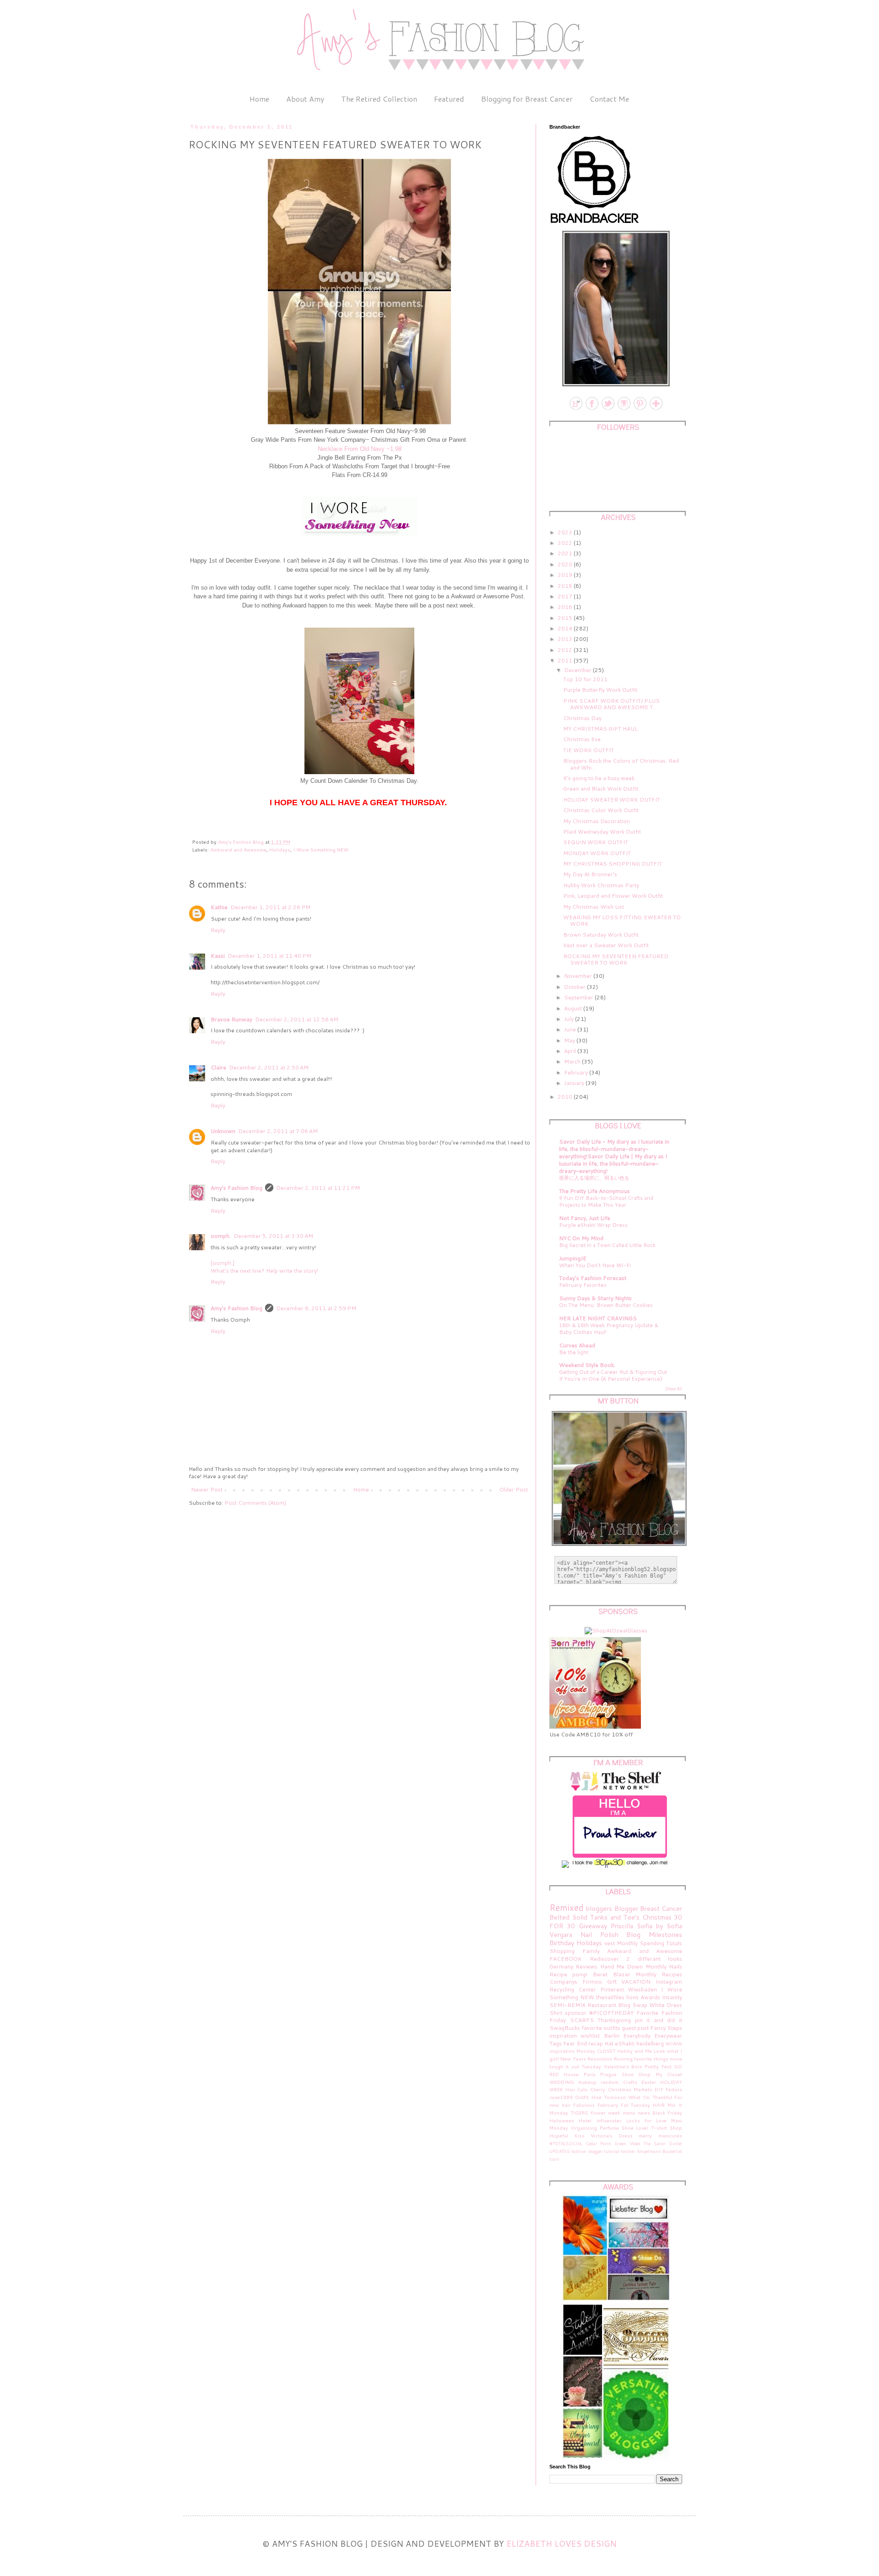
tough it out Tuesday (575, 2066)
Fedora (674, 2089)
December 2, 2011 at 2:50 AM (269, 1067)
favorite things (651, 2058)
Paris (590, 2074)
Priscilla (622, 1926)
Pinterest (612, 1989)
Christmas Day (582, 718)
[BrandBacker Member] (595, 224)
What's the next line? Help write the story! (264, 1271)
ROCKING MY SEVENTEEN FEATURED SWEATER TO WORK (616, 959)
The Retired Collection (379, 99)
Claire (218, 1067)
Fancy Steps (666, 2028)
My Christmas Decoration (597, 821)
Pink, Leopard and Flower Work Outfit (613, 896)
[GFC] (655, 409)
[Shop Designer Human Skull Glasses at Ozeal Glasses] (616, 1630)
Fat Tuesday (636, 2105)
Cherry (598, 2089)
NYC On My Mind (581, 1238)
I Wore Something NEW (321, 849)
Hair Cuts (577, 2089)
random (610, 2082)
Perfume (609, 2128)
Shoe (628, 2074)
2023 (566, 532)
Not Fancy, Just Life (585, 1218)
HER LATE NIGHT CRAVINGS (598, 1318)
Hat (609, 2043)
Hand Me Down (622, 1966)
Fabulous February (596, 2105)
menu (629, 2112)
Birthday (562, 1943)
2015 (566, 618)
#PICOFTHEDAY (611, 2013)
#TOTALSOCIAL (566, 2143)
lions (632, 1997)
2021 (566, 553)
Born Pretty (645, 2066)
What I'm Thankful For (655, 2097)
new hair (560, 2105)
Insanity (672, 1997)
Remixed (567, 1907)
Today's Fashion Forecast (593, 1278)
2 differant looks (654, 1959)
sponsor (576, 2013)
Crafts (630, 2082)
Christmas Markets (630, 2089)
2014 (566, 628)
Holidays (280, 849)
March (573, 1061)
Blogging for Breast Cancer (527, 99)
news (644, 2112)
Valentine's (616, 2066)
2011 (566, 660)
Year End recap (583, 2043)
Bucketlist (672, 2151)
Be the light (574, 1352)
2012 (566, 650)
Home (259, 99)
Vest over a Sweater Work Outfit (606, 945)
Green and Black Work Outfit (601, 789)
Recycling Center (573, 1989)
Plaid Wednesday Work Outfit (602, 832)
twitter (628, 2151)
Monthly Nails (664, 1966)
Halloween (562, 2120)
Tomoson (615, 2097)
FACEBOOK (566, 1959)
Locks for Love (646, 2120)
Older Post (514, 1489)
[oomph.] (222, 1263)
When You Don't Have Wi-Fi (595, 1265)
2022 (566, 543)
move (676, 2058)
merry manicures (660, 2135)
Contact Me (609, 99)
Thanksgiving (614, 2020)
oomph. (221, 1236)
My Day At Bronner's (590, 874)
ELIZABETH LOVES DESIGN (562, 2543)
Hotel (585, 2120)
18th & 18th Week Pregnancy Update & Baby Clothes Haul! (609, 1329)
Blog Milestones (654, 1934)
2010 (566, 1097)
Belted (559, 1917)
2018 (566, 586)
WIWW (674, 2043)
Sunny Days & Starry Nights (595, 1298)
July (570, 1019)
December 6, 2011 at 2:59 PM (316, 1308)
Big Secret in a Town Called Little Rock (607, 1245)
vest (610, 1943)
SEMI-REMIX (567, 2005)
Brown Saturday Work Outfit (601, 935)
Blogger (626, 1908)
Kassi (218, 956)
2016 (566, 607)
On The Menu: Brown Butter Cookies (606, 1305)
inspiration (563, 2036)
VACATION (636, 1982)
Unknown (223, 1131)
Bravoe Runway (231, 1019)
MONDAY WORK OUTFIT (597, 853)
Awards (650, 1997)
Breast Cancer (661, 1908)
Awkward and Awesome (238, 849)
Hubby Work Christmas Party (601, 885)
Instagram (669, 1982)
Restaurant (602, 2005)
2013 (566, 639)
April (571, 1051)
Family (591, 1951)
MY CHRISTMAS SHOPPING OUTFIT (613, 864)
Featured (449, 99)
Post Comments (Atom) (255, 1503)
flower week (605, 2112)
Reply (218, 930)
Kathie (219, 907)
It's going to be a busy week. (600, 778)
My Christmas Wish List (594, 907)
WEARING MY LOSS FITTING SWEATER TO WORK (622, 920)
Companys (563, 1982)
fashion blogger (587, 2151)
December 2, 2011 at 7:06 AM (278, 1131)
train (554, 2159)
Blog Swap (633, 2005)
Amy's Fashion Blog (236, 1188)
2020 (566, 564)
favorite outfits (601, 2028)
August (574, 1008)
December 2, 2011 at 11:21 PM (318, 1188)
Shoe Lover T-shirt (645, 2128)
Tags (556, 2043)
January (575, 1083)
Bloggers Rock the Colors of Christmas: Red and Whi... (621, 764)
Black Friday (667, 2112)
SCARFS (582, 2020)
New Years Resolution (586, 2058)
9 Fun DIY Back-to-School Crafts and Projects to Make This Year (606, 1201)
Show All (674, 1389)
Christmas (657, 1917)
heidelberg (650, 2043)
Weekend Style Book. (587, 1365)
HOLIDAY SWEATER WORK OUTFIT (612, 800)
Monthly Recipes (659, 1974)
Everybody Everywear (653, 2036)
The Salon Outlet (663, 2143)
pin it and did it (659, 2020)
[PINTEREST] (639, 409)
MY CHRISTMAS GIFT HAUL (600, 729)
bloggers (599, 1908)
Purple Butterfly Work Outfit (600, 690)
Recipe (558, 1974)
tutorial (612, 2151)
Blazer (622, 1974)
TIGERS (579, 2112)
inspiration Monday (572, 2051)
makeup (587, 2082)
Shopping (562, 1951)
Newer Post (207, 1489)
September (579, 997)
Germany (561, 1966)
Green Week (627, 2143)
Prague (608, 2074)
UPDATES (560, 2151)
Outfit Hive (588, 2097)
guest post (635, 2028)
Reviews (586, 1966)
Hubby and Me (635, 2051)
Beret (600, 1974)
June (571, 1029)
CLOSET (606, 2051)
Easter (649, 2082)
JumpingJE (573, 1258)
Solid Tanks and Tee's (606, 1917)
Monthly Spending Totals (649, 1943)
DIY (659, 2089)
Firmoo (592, 1982)
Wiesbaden (642, 1989)
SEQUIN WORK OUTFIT (596, 842)
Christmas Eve (582, 739)
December (578, 670)
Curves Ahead (577, 1345)
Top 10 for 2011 (585, 679)
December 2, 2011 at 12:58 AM (297, 1019)
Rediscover (604, 1959)
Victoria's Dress (612, 2135)
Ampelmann (649, 2151)
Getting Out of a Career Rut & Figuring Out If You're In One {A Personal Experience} (613, 1375)
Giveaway (593, 1926)
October (575, 987)
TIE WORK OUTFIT (589, 750)
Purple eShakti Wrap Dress (593, 1225)
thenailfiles (610, 1997)
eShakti (625, 2043)
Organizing (584, 2128)
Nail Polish (600, 1934)
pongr (580, 1974)
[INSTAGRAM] (623, 409)
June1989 (561, 2097)
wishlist (590, 2036)
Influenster (609, 2120)
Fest (667, 2066)
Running (623, 2058)
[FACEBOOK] (591, 409)
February (577, 1072)
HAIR (659, 2105)
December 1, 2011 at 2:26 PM (270, 907)
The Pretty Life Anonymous (594, 1191)
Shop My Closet (660, 2074)
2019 (566, 575)
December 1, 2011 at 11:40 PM (269, 956)
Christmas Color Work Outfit (601, 810)
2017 (566, 596)
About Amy (305, 99)
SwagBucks (565, 2028)
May (570, 1040)
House (571, 2074)
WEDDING (562, 2082)
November (579, 976)
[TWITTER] (607, 409)
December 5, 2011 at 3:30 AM (273, 1236)
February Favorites (583, 1285)
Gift (612, 1982)
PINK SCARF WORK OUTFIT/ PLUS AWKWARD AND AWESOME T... (611, 704)
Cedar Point (598, 2143)
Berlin (612, 2036)
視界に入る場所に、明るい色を (594, 1178)
